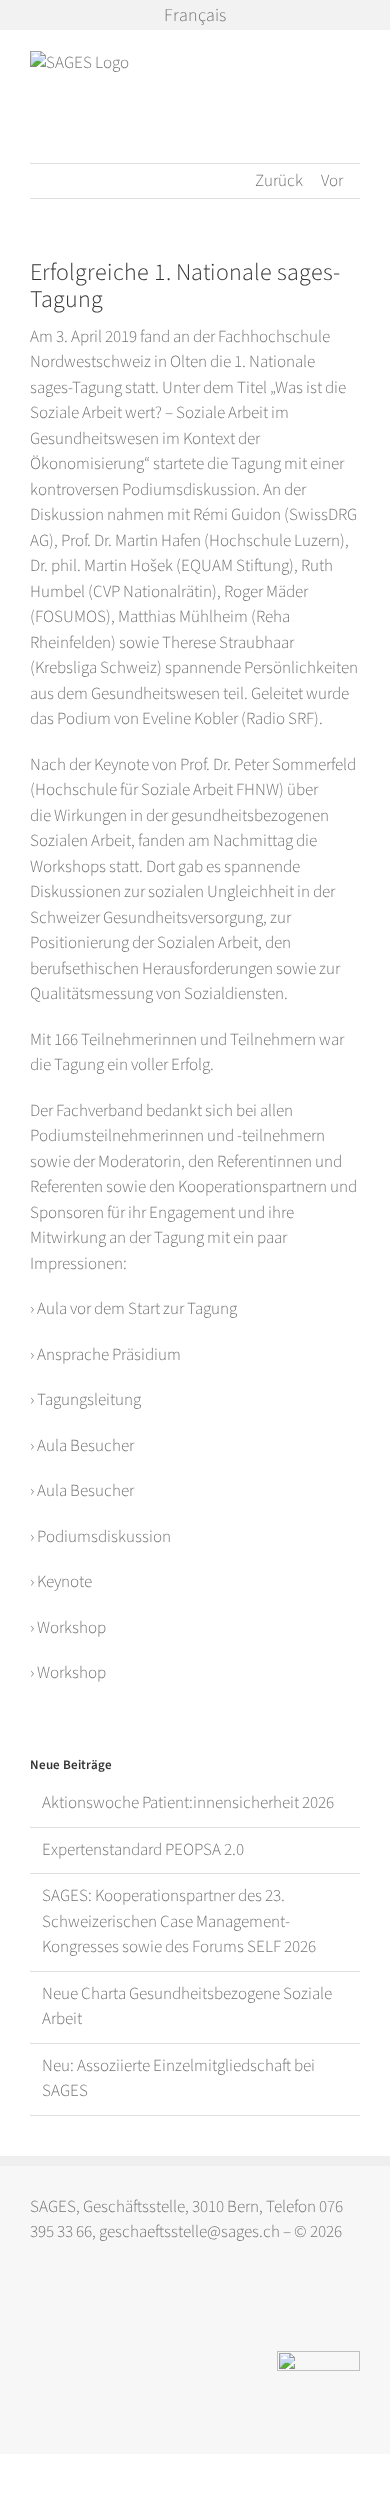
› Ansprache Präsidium (105, 1355)
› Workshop (68, 1628)
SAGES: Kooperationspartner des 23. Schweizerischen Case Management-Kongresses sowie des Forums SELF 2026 (179, 1921)
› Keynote (61, 1582)
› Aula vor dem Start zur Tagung (133, 1309)
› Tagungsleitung (85, 1400)
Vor (332, 181)
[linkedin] (78, 2307)
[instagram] (39, 2307)
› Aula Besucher (82, 1446)
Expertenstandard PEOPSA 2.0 (143, 1850)
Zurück (279, 181)
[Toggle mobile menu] (352, 61)
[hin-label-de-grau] (318, 2359)
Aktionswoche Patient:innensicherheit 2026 (188, 1803)
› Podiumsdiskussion (100, 1537)
